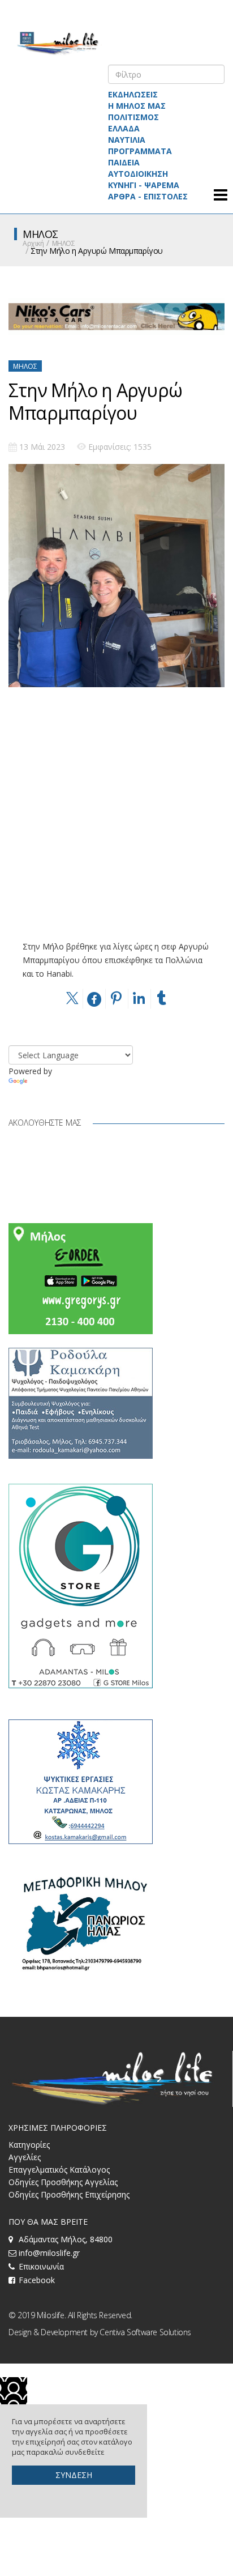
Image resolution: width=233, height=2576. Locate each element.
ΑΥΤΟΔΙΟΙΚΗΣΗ (138, 174)
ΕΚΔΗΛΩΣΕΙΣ (133, 94)
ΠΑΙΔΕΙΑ (124, 162)
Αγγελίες (25, 2157)
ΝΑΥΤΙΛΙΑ (127, 140)
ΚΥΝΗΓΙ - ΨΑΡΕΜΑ (144, 185)
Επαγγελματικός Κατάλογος (59, 2170)
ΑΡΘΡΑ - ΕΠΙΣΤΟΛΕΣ (148, 196)
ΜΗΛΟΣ (64, 243)
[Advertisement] (116, 823)
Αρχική (33, 243)
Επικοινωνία (41, 2266)
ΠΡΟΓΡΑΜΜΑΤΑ (140, 151)
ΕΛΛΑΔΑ (124, 128)
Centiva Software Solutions (145, 2332)
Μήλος (25, 366)
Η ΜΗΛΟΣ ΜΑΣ (137, 106)
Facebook (37, 2280)
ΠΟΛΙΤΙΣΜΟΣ (133, 117)
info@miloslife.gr (49, 2253)
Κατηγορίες (29, 2145)
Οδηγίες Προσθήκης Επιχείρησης (69, 2194)
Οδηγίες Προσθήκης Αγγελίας (63, 2182)
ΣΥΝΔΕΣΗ (74, 2475)
